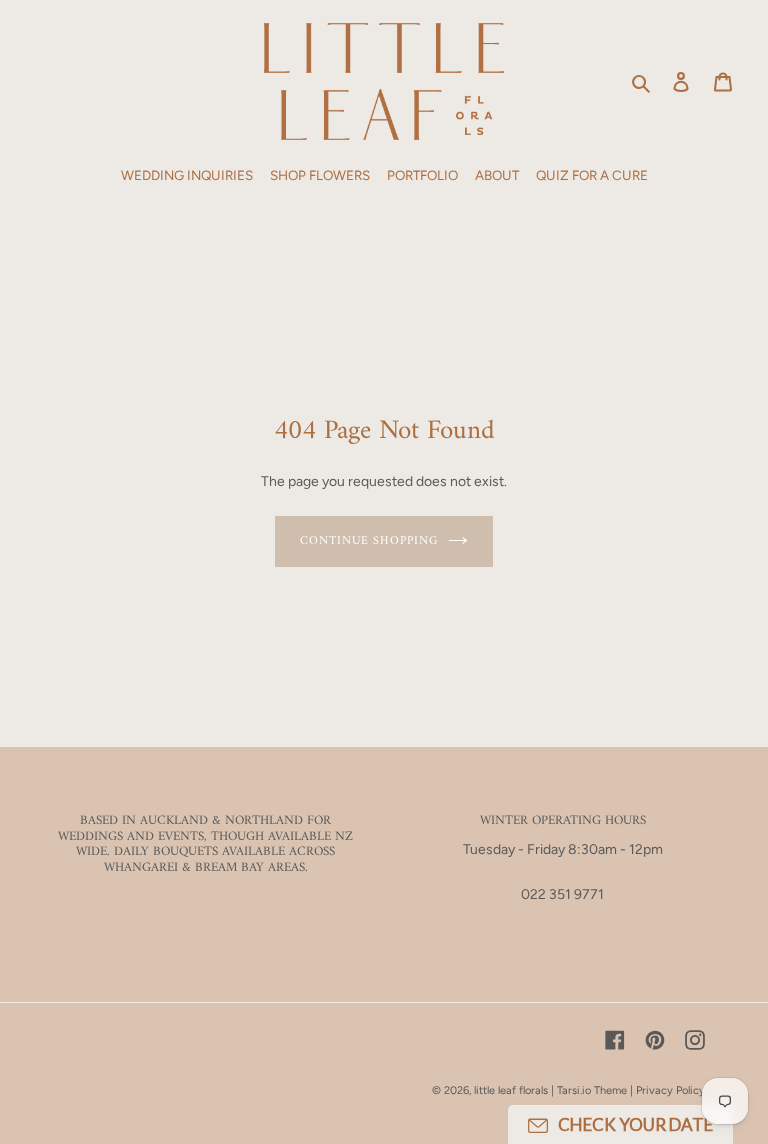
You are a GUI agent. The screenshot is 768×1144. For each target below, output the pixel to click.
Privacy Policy (670, 1090)
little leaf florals (511, 1090)
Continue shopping (369, 541)
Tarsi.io (574, 1090)
